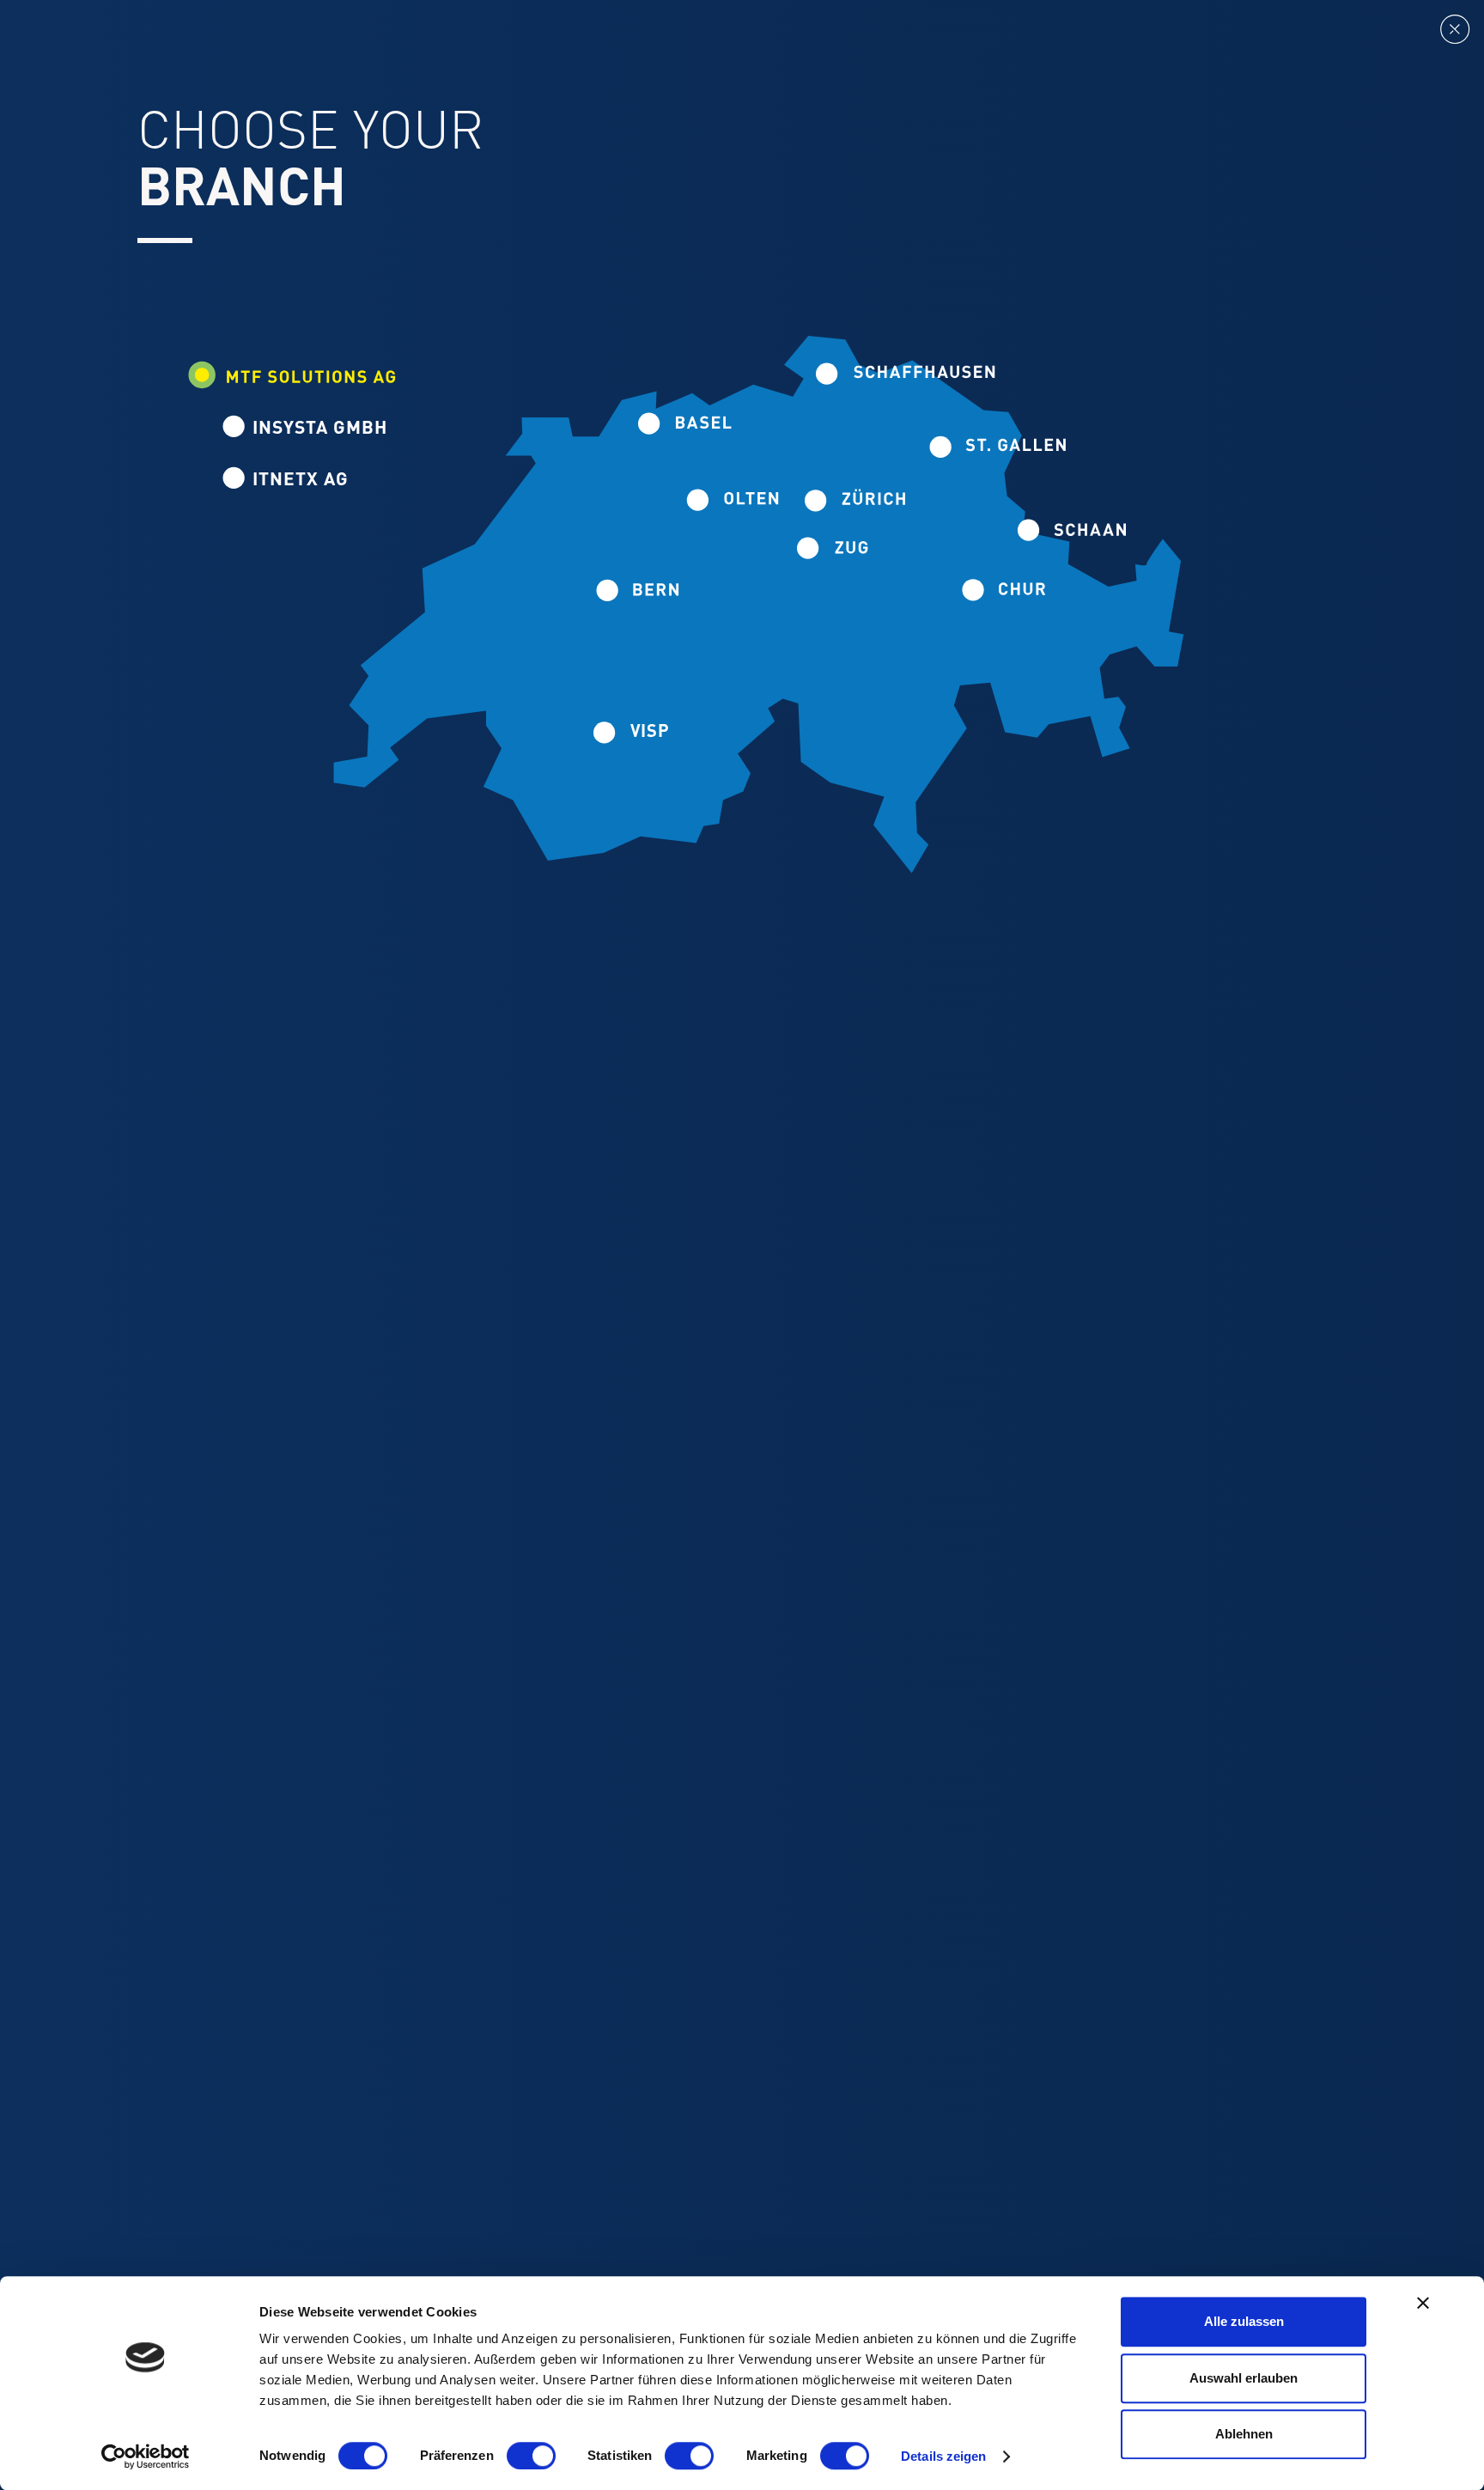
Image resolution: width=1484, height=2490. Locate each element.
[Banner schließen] (1423, 2303)
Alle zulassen (1244, 2321)
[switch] (531, 2456)
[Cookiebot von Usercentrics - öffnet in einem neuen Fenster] (146, 2457)
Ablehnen (1244, 2434)
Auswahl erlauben (1244, 2378)
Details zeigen (943, 2456)
